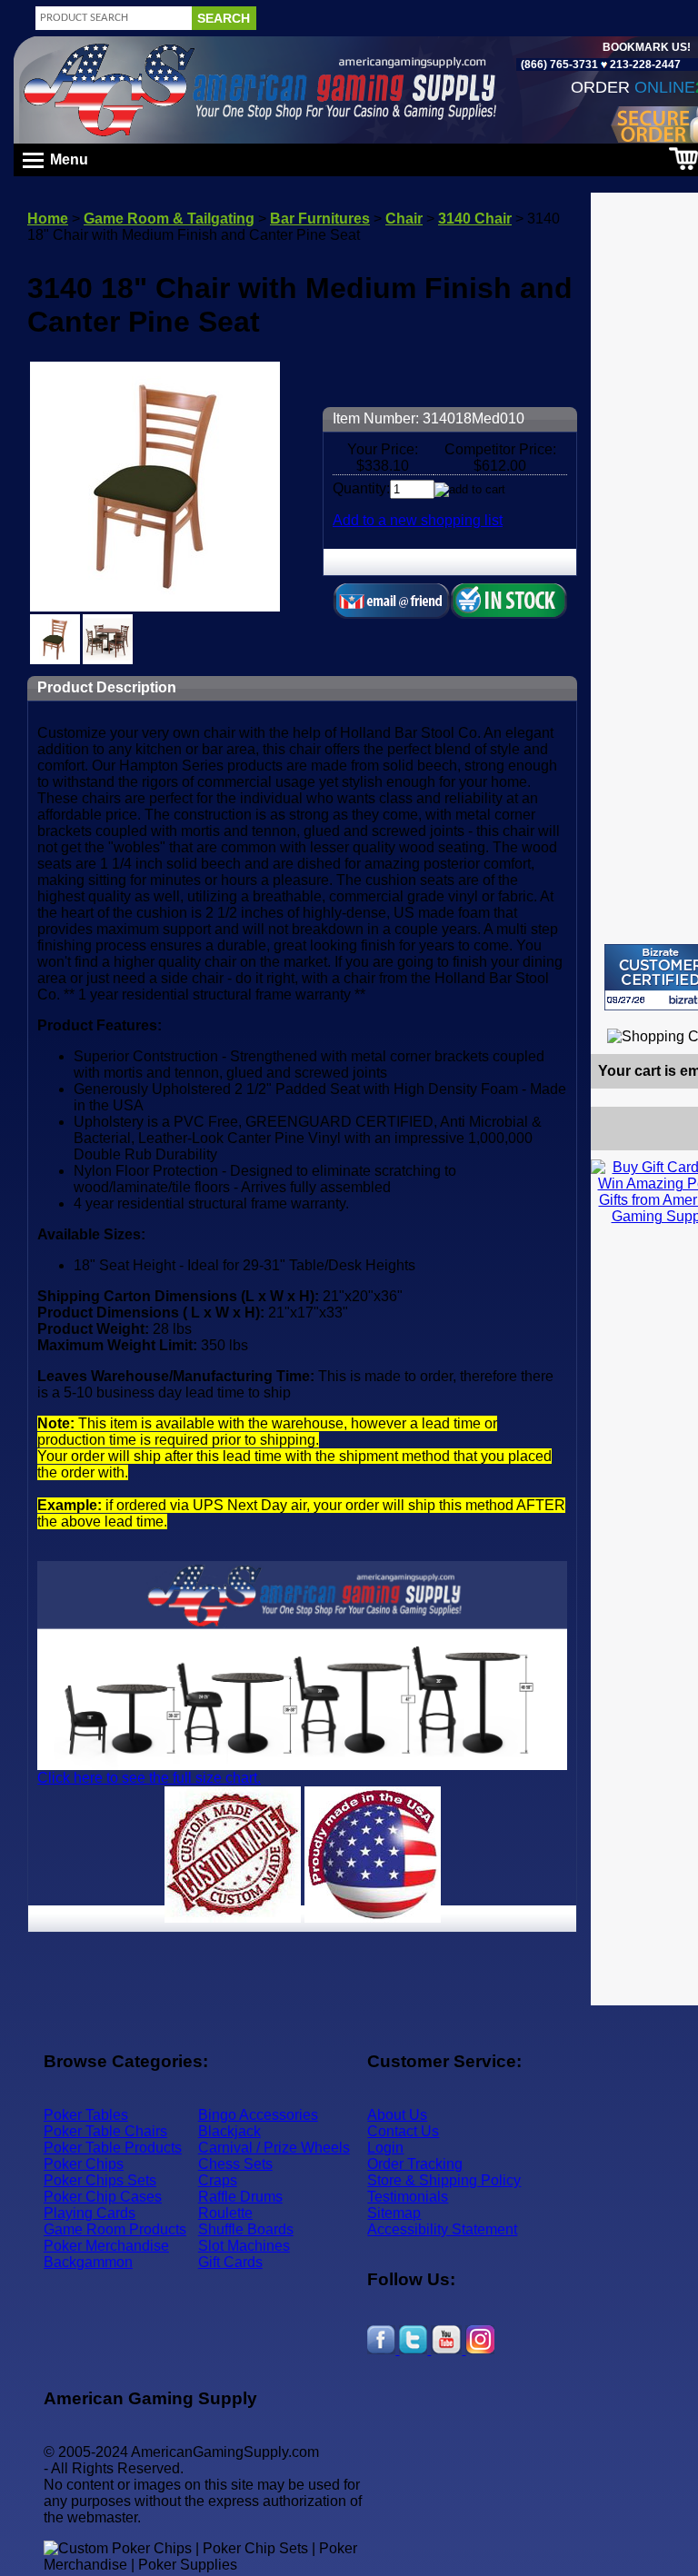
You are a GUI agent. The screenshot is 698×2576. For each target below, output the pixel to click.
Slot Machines (244, 2246)
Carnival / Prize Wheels (274, 2148)
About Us (397, 2115)
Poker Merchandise (106, 2246)
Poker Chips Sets (100, 2180)
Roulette (225, 2213)
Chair (404, 219)
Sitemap (394, 2213)
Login (385, 2148)
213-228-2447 (644, 65)
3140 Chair (475, 219)
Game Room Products (115, 2229)
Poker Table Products (113, 2148)
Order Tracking (415, 2164)
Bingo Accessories (258, 2115)
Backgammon (88, 2262)
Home (48, 219)
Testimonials (408, 2197)
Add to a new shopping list (418, 520)
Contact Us (403, 2131)
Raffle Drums (240, 2197)
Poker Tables (86, 2115)
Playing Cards (90, 2213)
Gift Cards (230, 2262)
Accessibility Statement (442, 2229)
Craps (218, 2180)
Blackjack (229, 2131)
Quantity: (361, 488)
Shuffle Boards (246, 2229)
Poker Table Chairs (105, 2131)
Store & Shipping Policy (444, 2180)
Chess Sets (235, 2164)
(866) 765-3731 (559, 65)
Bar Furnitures (320, 219)
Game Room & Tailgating (169, 219)
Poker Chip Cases (103, 2197)
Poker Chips (84, 2164)
